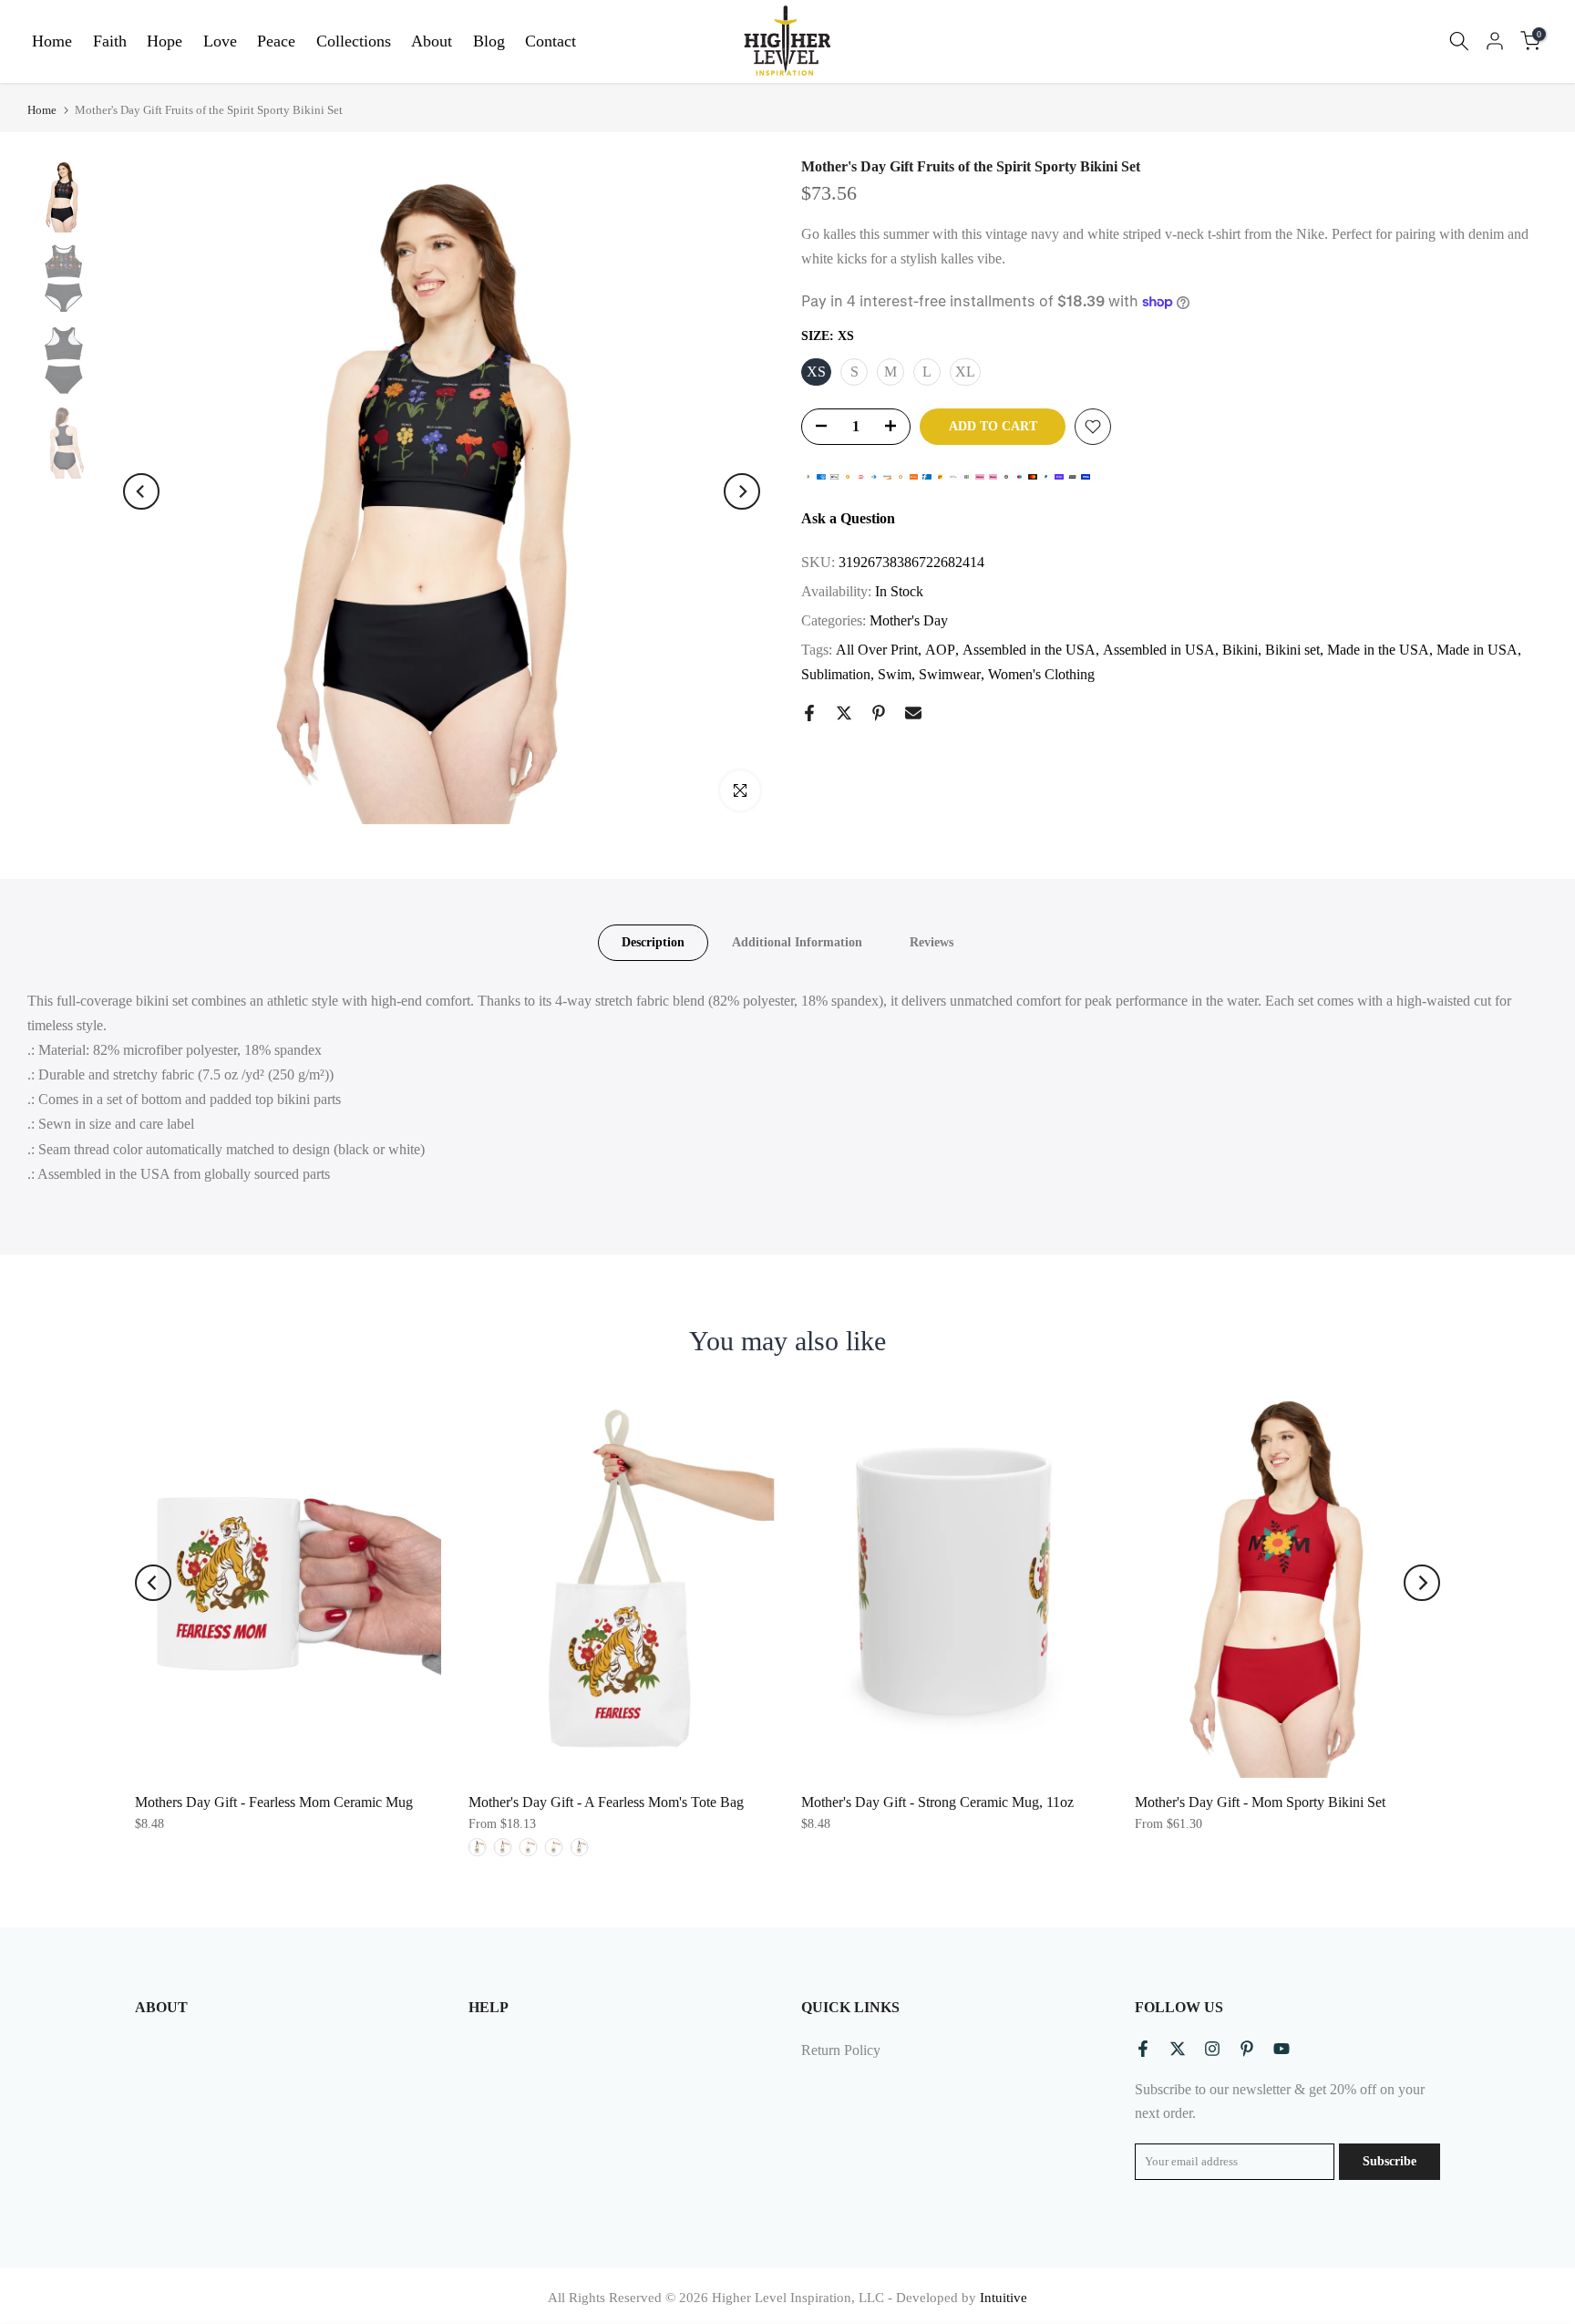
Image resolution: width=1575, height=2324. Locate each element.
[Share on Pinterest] (879, 713)
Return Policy (841, 2050)
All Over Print (877, 650)
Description (653, 941)
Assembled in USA (1159, 650)
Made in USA (1477, 650)
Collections (354, 41)
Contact (551, 41)
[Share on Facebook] (809, 713)
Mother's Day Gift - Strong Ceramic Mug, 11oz (937, 1802)
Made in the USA (1378, 650)
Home (52, 41)
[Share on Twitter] (844, 713)
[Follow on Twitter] (1178, 2049)
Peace (276, 41)
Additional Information (797, 941)
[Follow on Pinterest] (1247, 2049)
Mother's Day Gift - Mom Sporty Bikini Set (1260, 1802)
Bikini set (1292, 650)
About (432, 41)
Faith (110, 41)
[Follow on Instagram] (1212, 2049)
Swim (895, 674)
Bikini (1240, 650)
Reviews (932, 941)
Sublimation (836, 674)
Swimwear (950, 674)
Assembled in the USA (1029, 650)
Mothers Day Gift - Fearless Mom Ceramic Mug (274, 1802)
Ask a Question (848, 518)
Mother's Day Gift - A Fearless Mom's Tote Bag (606, 1802)
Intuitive (1004, 2298)
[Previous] (141, 491)
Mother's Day (909, 620)
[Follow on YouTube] (1282, 2049)
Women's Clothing (1041, 674)
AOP (940, 650)
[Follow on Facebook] (1143, 2049)
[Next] (742, 491)
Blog (489, 41)
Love (220, 41)
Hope (165, 41)
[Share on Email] (913, 713)
